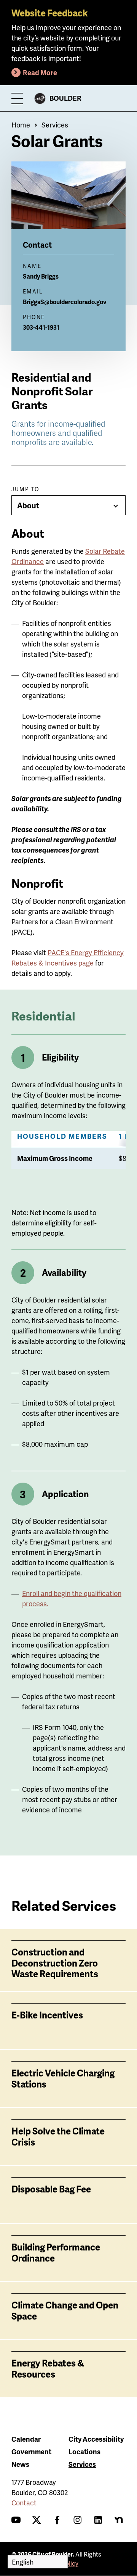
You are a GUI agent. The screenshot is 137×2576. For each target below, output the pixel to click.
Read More (40, 72)
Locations (84, 2451)
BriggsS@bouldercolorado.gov (65, 302)
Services (55, 125)
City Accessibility (96, 2439)
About (28, 505)
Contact (24, 2503)
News (20, 2464)
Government (31, 2451)
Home (21, 125)
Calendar (26, 2439)
